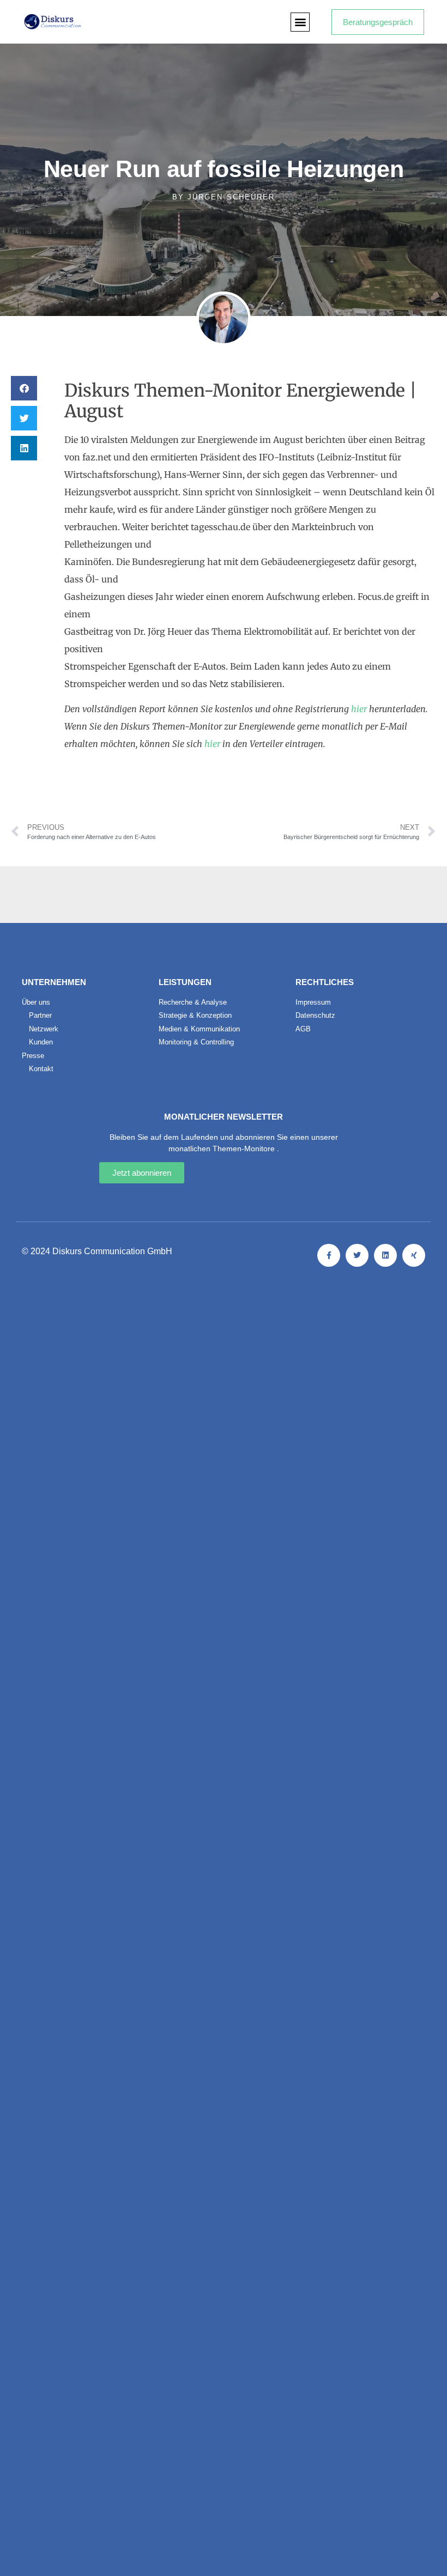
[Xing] (414, 1255)
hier (359, 709)
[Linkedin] (385, 1255)
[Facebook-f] (329, 1255)
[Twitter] (357, 1255)
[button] (300, 22)
